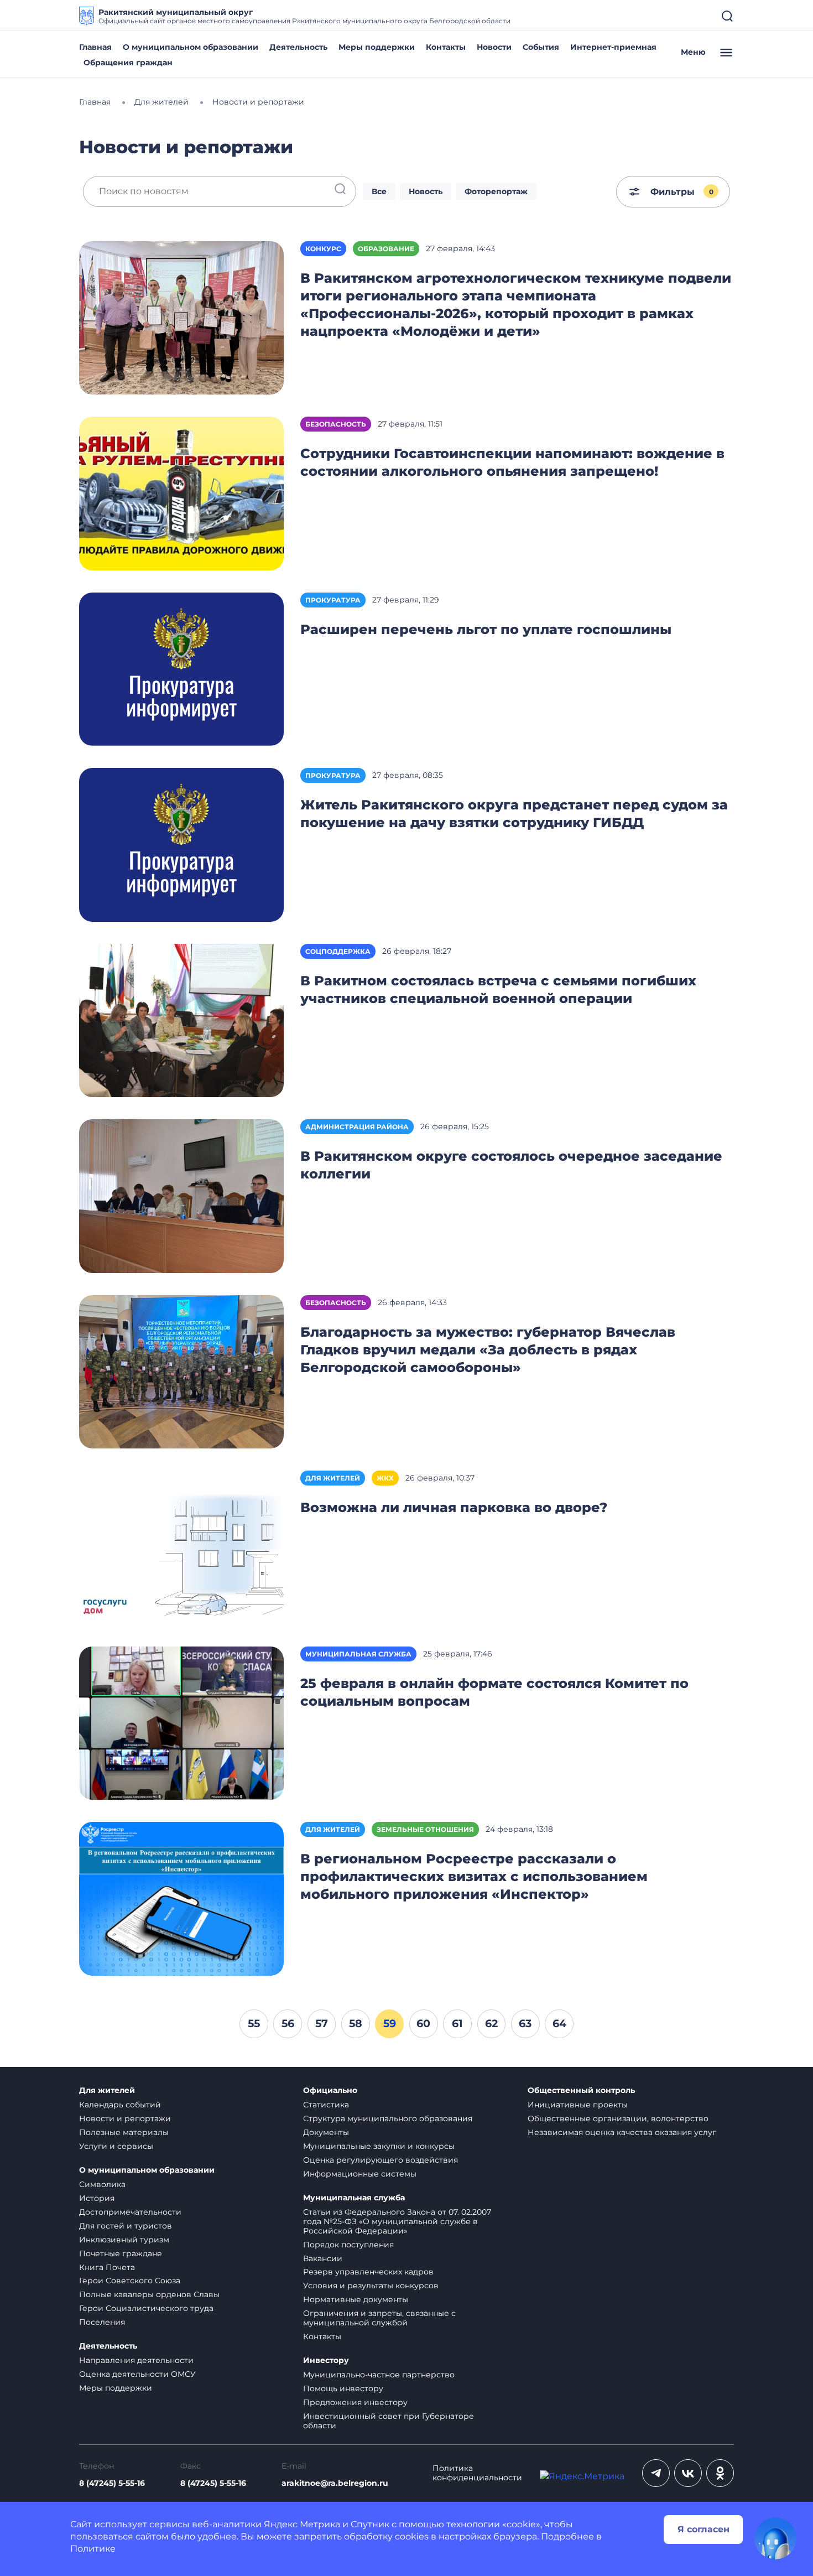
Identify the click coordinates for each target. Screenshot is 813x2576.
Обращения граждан (128, 63)
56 (288, 2023)
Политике (93, 2549)
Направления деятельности (136, 2360)
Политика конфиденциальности (477, 2473)
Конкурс (323, 249)
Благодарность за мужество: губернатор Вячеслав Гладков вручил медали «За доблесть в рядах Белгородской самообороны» (488, 1350)
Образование (386, 249)
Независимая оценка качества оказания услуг (622, 2132)
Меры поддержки (377, 47)
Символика (102, 2184)
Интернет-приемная (613, 47)
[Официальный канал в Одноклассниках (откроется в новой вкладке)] (720, 2473)
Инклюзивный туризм (124, 2240)
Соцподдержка (338, 951)
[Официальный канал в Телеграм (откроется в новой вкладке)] (656, 2473)
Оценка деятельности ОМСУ (137, 2374)
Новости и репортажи (125, 2118)
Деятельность (298, 47)
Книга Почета (107, 2267)
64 (559, 2023)
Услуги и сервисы (116, 2146)
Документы (326, 2132)
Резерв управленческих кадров (368, 2272)
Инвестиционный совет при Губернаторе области (389, 2421)
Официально (330, 2091)
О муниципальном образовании (191, 47)
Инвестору (326, 2361)
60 (423, 2023)
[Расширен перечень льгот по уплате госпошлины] (181, 669)
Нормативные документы (356, 2299)
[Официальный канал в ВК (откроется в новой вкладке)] (688, 2473)
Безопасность (336, 424)
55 (254, 2023)
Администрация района (357, 1127)
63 (525, 2023)
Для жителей (333, 1478)
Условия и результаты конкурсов (371, 2286)
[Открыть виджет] (775, 2538)
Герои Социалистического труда (146, 2308)
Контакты (446, 47)
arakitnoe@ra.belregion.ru (335, 2483)
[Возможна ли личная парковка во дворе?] (181, 1547)
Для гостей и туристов (126, 2226)
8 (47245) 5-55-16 (112, 2483)
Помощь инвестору (343, 2388)
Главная (95, 47)
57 (322, 2023)
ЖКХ (385, 1478)
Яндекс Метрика (302, 2524)
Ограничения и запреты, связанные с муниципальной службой (379, 2318)
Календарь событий (120, 2105)
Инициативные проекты (578, 2105)
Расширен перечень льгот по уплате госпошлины (486, 629)
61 (457, 2023)
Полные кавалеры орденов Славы (149, 2294)
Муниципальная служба (358, 1654)
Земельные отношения (425, 1829)
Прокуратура (333, 600)
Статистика (326, 2105)
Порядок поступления (348, 2245)
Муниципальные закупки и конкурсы (379, 2146)
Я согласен (703, 2529)
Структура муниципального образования (388, 2118)
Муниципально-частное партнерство (379, 2375)
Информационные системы (360, 2174)
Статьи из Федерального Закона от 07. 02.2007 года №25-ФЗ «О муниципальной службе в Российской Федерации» (397, 2221)
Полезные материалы (124, 2132)
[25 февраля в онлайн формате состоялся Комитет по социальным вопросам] (181, 1723)
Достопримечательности (130, 2212)
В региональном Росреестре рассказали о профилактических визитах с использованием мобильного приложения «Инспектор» (474, 1876)
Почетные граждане (121, 2253)
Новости (494, 47)
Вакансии (323, 2258)
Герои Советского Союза (130, 2281)
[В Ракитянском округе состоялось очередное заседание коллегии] (181, 1195)
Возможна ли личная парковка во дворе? (454, 1507)
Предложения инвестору (355, 2402)
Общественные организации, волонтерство (618, 2118)
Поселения (102, 2322)
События (541, 47)
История (97, 2198)
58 (356, 2023)
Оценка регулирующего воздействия (381, 2160)
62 (491, 2023)
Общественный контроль (581, 2091)
